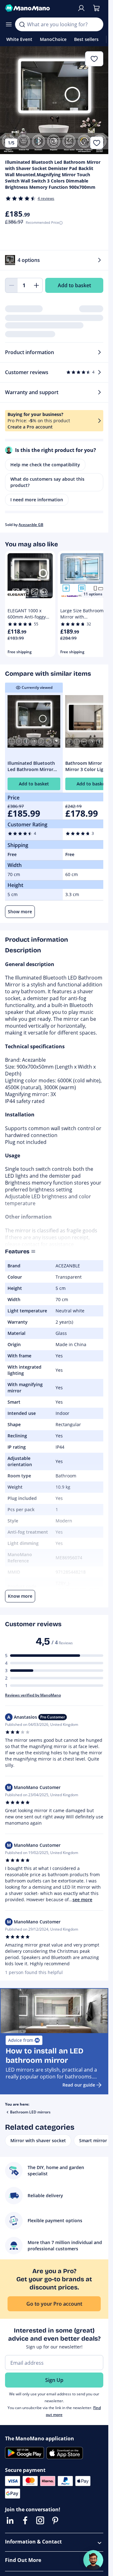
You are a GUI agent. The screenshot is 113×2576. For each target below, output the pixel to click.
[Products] (9, 24)
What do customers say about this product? (47, 482)
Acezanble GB (31, 525)
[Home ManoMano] (38, 8)
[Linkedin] (10, 2520)
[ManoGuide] (93, 2560)
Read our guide (79, 2085)
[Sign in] (81, 8)
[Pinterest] (55, 2520)
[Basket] (96, 8)
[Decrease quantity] (11, 285)
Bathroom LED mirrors (30, 2112)
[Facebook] (25, 2520)
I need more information (37, 500)
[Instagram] (40, 2520)
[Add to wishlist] (97, 143)
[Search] (22, 24)
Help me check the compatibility (45, 465)
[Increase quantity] (36, 285)
